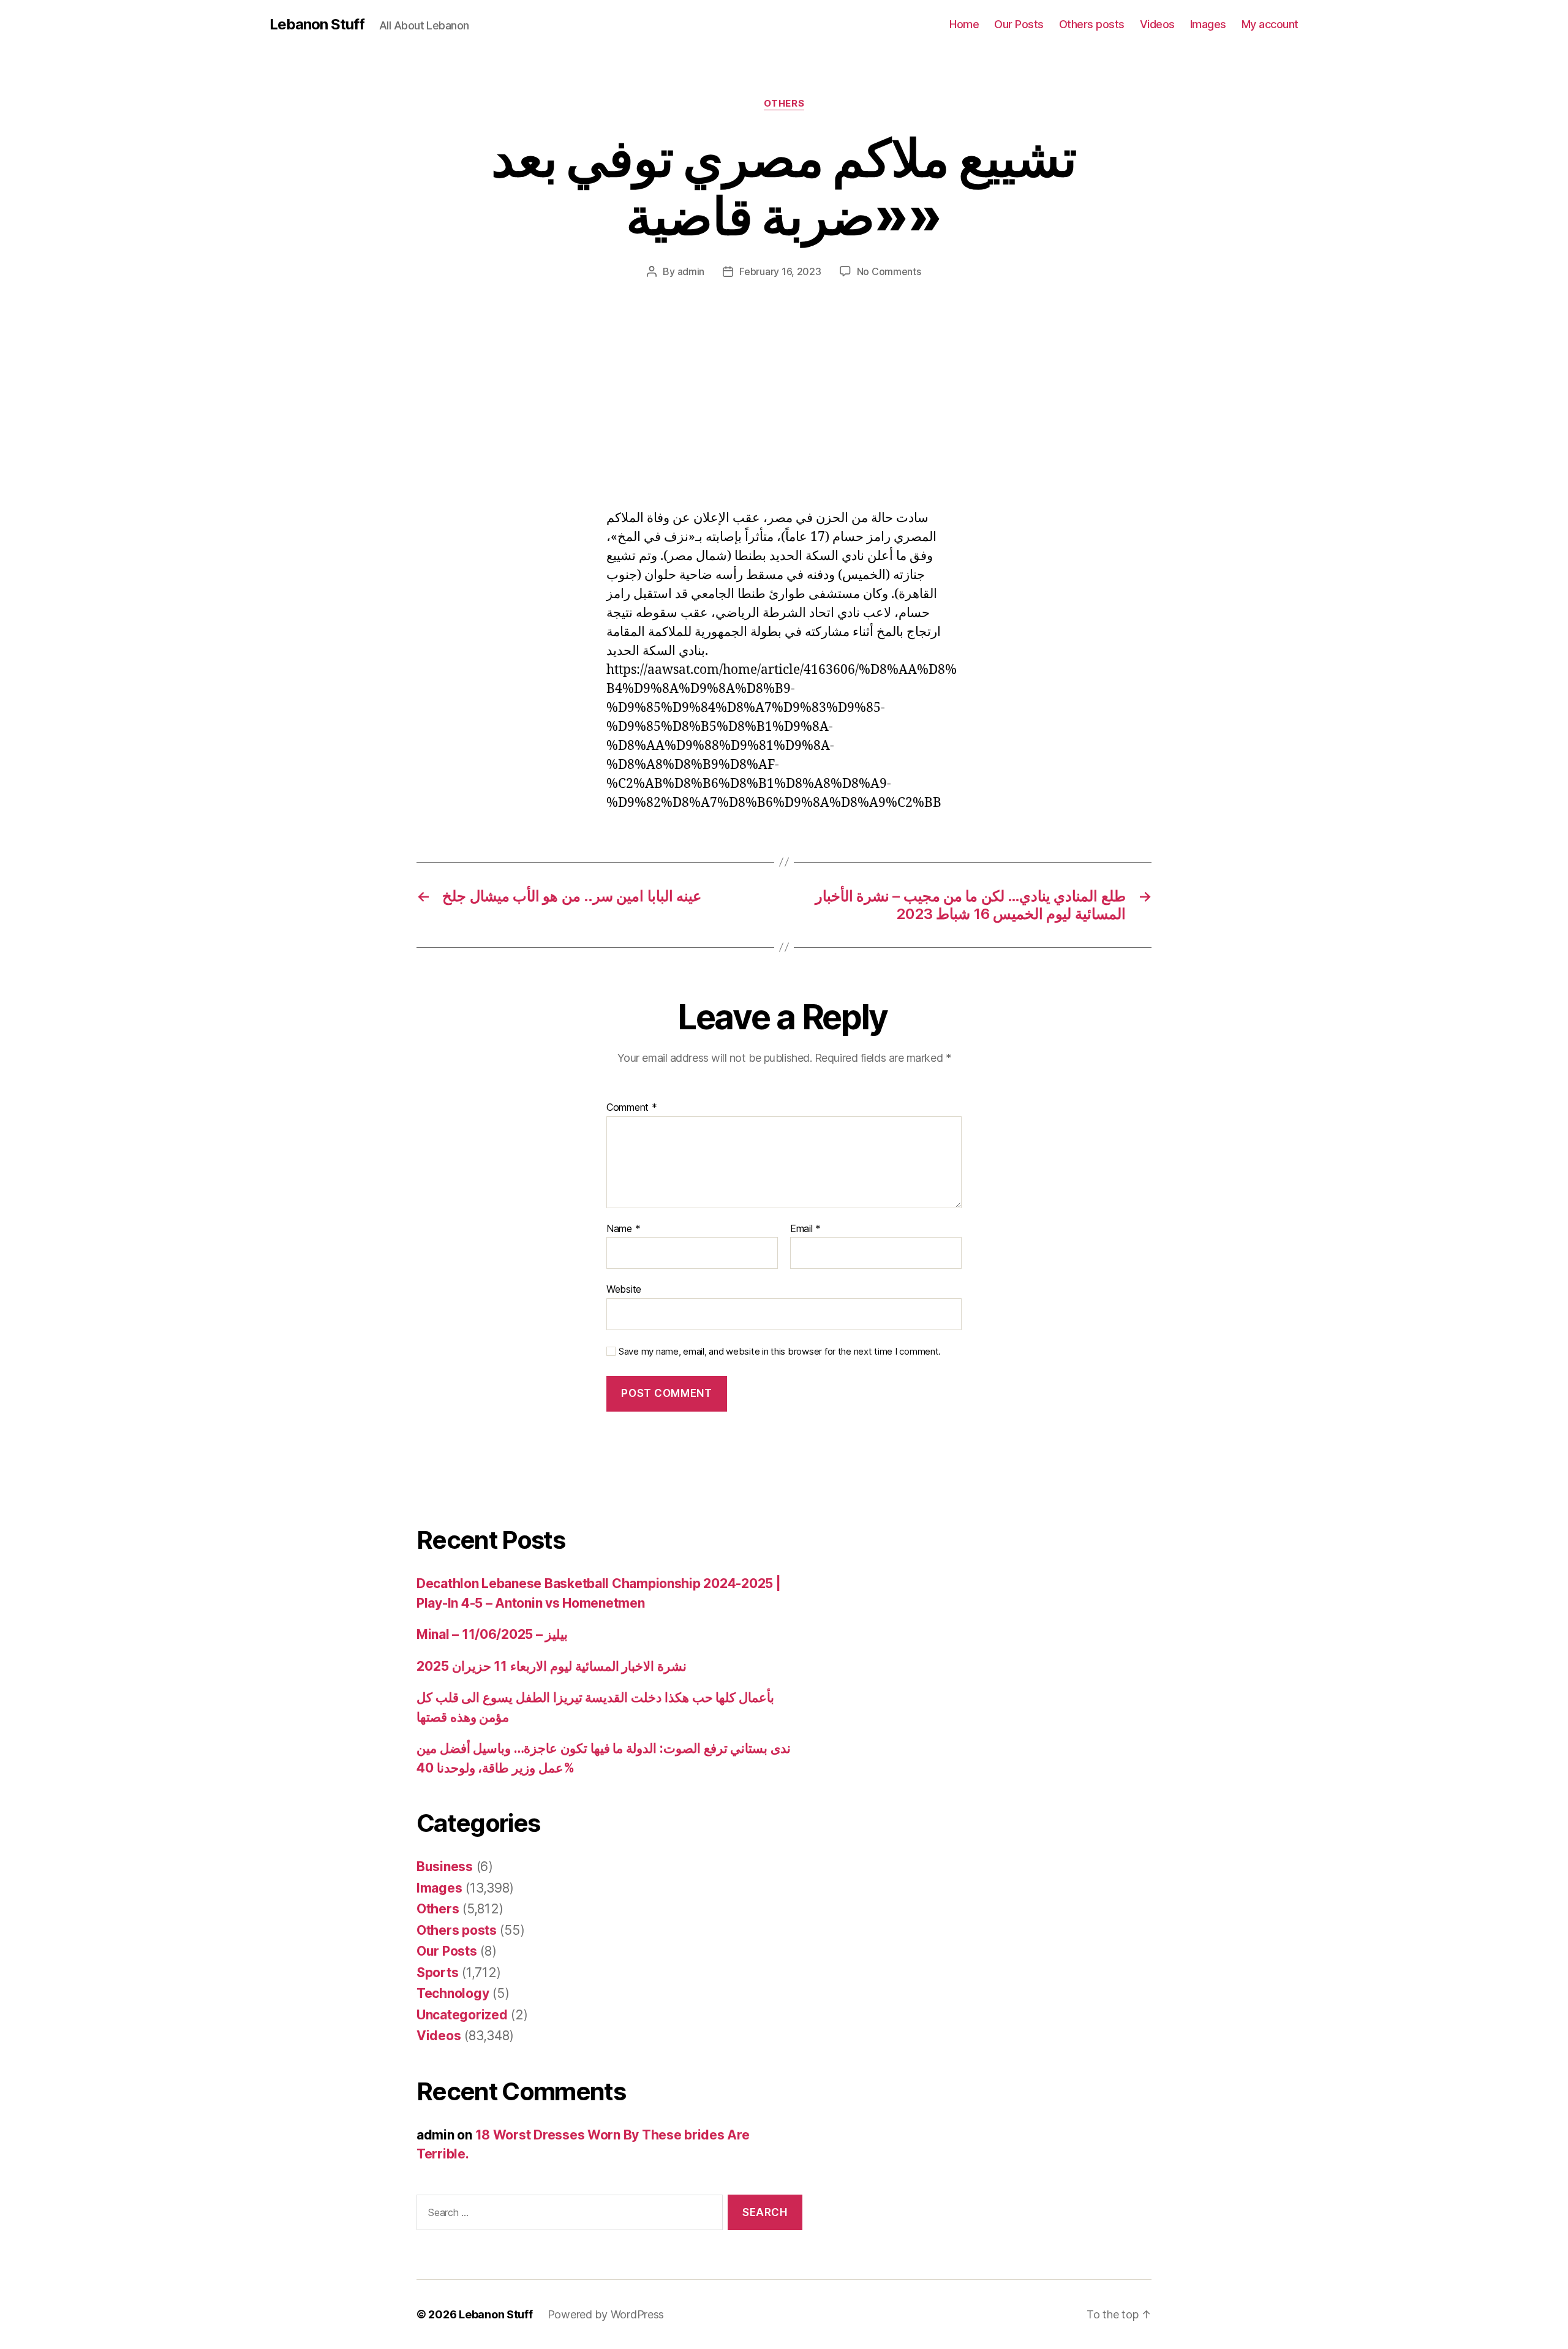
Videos (1157, 24)
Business (445, 1867)
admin (691, 271)
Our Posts (1019, 24)
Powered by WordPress (606, 2314)
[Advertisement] (178, 418)
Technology (453, 1993)
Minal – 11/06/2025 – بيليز (492, 1634)
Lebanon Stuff (317, 25)
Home (964, 24)
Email (805, 1229)
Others (784, 104)
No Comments (889, 271)
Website (624, 1289)
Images (1208, 24)
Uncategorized (462, 2015)
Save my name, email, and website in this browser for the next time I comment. (780, 1352)
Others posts (1092, 24)
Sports (437, 1973)
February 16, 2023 (780, 271)
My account (1270, 24)
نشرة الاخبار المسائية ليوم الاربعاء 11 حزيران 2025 (552, 1666)
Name (623, 1229)
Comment (632, 1108)
